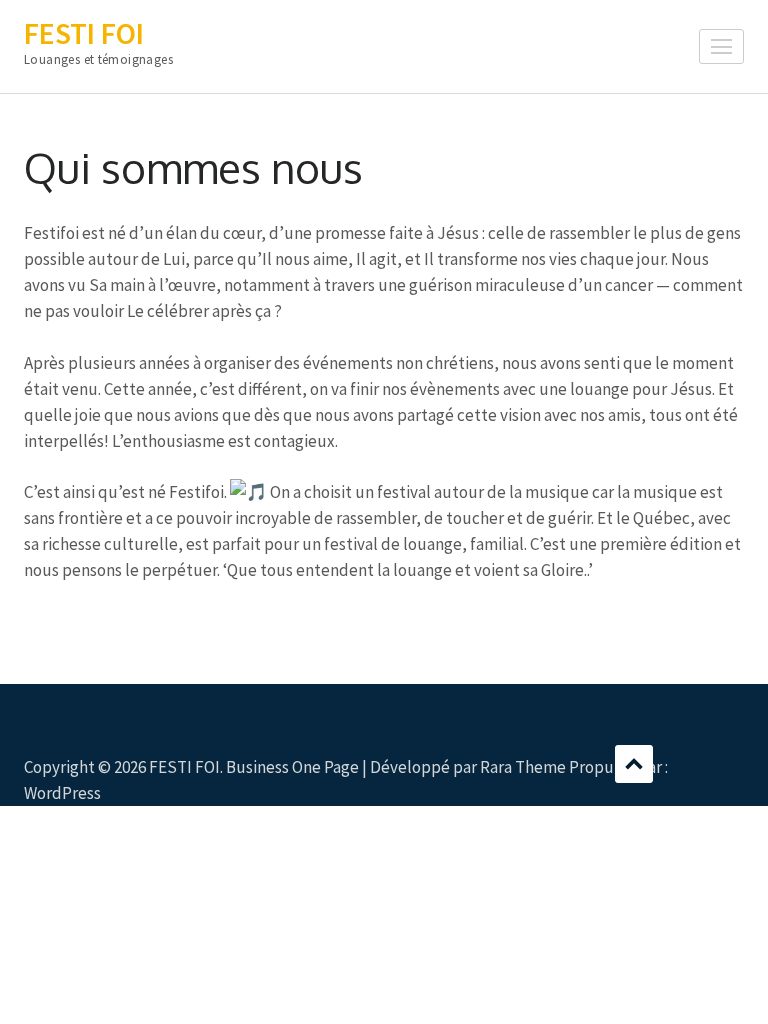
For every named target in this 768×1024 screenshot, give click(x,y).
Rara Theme (523, 767)
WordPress (62, 793)
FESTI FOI (84, 33)
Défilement (634, 764)
